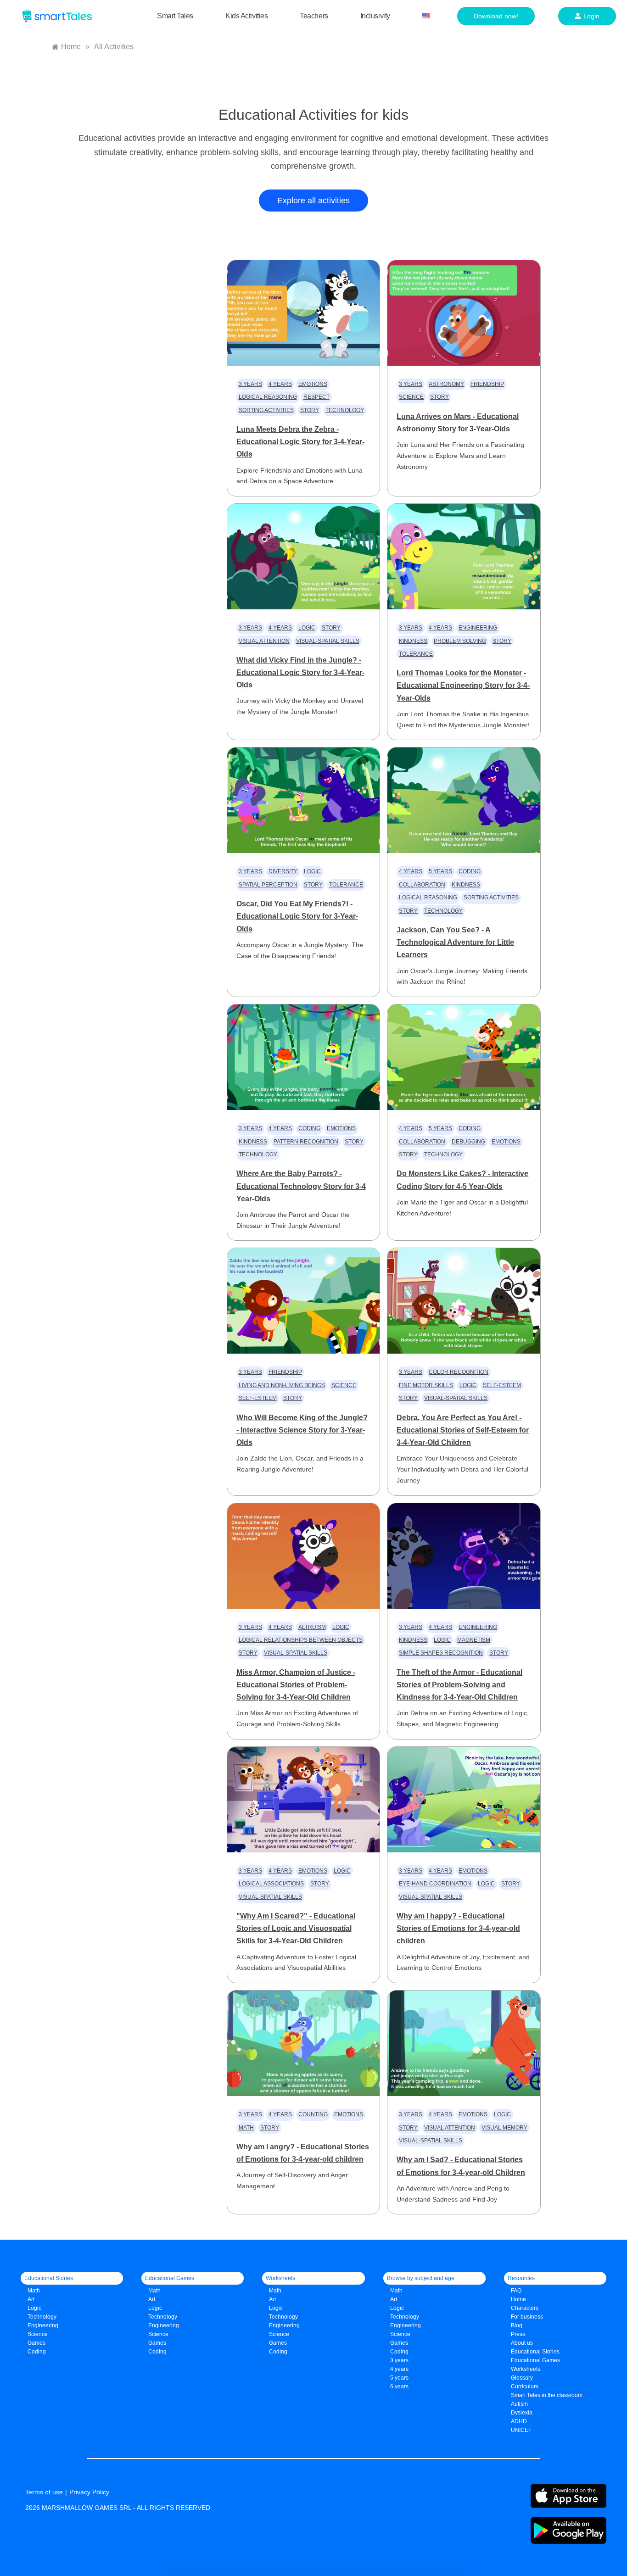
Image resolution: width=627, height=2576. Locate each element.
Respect (316, 397)
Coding (470, 871)
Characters (525, 2308)
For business (527, 2317)
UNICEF (521, 2430)
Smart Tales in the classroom (547, 2395)
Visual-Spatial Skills (328, 641)
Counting (313, 2114)
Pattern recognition (306, 1142)
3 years (250, 384)
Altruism (312, 1627)
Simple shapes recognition (441, 1653)
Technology (345, 410)
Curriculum (525, 2386)
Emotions (313, 384)
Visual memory (504, 2128)
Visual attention (264, 641)
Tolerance (416, 654)
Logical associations (271, 1884)
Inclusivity (375, 16)
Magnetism (474, 1640)
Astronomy (446, 384)
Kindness (413, 641)
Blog (517, 2325)
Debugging (468, 1142)
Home (518, 2299)
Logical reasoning (268, 397)
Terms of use (44, 2492)
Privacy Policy (89, 2492)
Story (310, 410)
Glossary (522, 2378)
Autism (519, 2404)
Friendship (487, 384)
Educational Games (535, 2360)
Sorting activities (266, 410)
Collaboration (422, 885)
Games (157, 2343)
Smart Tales (175, 16)
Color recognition (459, 1372)
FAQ (516, 2291)
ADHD (519, 2421)
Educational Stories (535, 2352)
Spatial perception (268, 885)
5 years (440, 871)
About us (522, 2343)
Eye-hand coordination (435, 1884)
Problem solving (460, 641)
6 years (399, 2386)
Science (411, 397)
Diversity (283, 871)
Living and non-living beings (282, 1385)
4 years (280, 384)
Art (31, 2299)
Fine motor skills (426, 1385)
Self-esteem (258, 1398)
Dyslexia (522, 2413)
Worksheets (526, 2369)
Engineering (478, 628)
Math (246, 2128)
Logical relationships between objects (301, 1640)
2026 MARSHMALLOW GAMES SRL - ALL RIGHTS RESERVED (118, 2508)
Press (518, 2334)
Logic (307, 628)
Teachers (314, 16)
